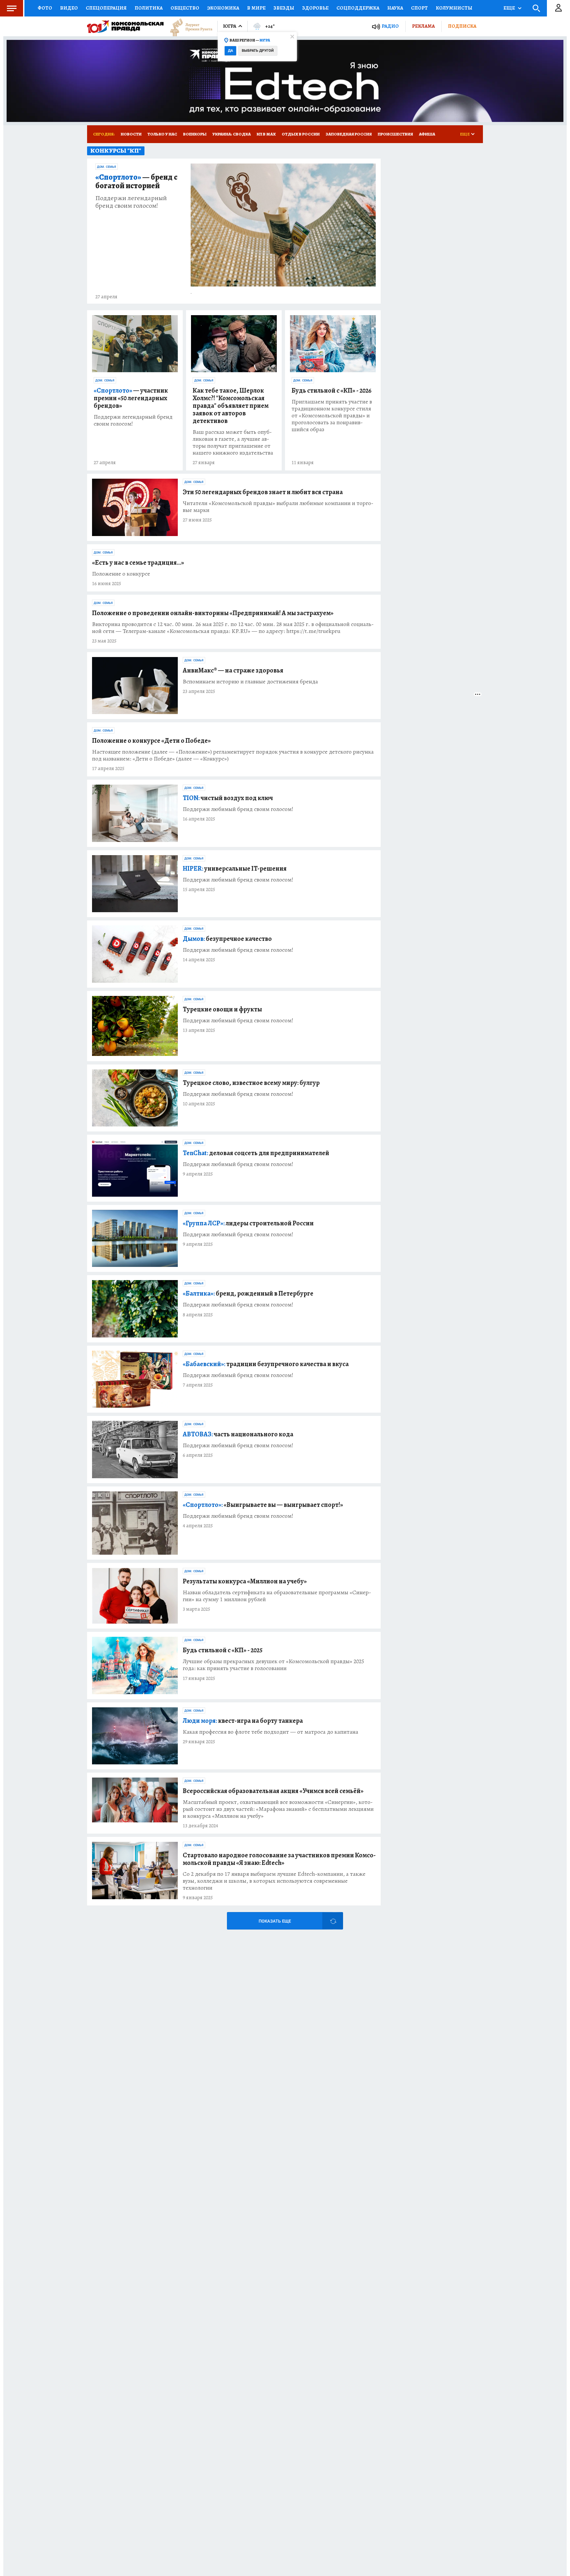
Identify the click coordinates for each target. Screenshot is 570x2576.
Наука (395, 8)
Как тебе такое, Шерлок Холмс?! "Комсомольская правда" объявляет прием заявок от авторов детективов (231, 406)
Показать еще (275, 1921)
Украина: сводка (232, 134)
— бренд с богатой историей (136, 182)
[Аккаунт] (558, 8)
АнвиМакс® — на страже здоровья (233, 670)
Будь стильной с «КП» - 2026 (332, 390)
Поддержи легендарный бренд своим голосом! (131, 202)
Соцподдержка (358, 8)
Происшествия (395, 134)
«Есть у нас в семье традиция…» (138, 563)
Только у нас (162, 134)
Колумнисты (454, 8)
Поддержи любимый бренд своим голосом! (238, 809)
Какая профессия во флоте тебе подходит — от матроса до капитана (270, 1732)
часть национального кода (238, 1434)
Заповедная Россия (349, 134)
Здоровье (315, 8)
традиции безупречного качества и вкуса (266, 1364)
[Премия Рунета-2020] (188, 27)
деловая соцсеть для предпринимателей (256, 1153)
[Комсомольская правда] (125, 26)
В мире (256, 8)
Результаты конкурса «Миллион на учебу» (245, 1581)
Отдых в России (301, 134)
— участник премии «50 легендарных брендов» (131, 398)
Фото (45, 8)
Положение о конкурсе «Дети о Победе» (151, 741)
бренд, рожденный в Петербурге (248, 1293)
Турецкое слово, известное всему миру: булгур (251, 1083)
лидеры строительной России (248, 1223)
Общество (185, 8)
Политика (149, 8)
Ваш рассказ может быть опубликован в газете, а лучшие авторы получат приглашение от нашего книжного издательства (233, 442)
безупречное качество (227, 939)
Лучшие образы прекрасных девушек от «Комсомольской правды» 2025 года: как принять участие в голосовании (273, 1665)
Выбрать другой (258, 51)
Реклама (423, 26)
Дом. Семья (107, 167)
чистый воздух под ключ (228, 798)
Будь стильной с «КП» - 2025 (223, 1650)
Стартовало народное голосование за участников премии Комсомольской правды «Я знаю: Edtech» (279, 1859)
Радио (390, 26)
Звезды (284, 8)
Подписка (462, 26)
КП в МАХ (266, 134)
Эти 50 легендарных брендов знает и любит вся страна (263, 492)
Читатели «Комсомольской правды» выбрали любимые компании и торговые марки (278, 507)
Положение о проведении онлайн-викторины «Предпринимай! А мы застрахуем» (213, 613)
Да (230, 51)
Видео (69, 8)
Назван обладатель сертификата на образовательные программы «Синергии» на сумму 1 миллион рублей (277, 1596)
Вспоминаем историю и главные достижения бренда (250, 682)
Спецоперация (106, 8)
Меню (12, 8)
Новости (131, 134)
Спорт (419, 8)
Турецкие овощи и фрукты (222, 1009)
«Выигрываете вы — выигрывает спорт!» (263, 1505)
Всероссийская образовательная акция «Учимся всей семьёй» (273, 1791)
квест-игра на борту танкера (243, 1721)
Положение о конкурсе (121, 574)
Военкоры (195, 134)
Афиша (427, 134)
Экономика (223, 8)
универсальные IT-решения (235, 869)
